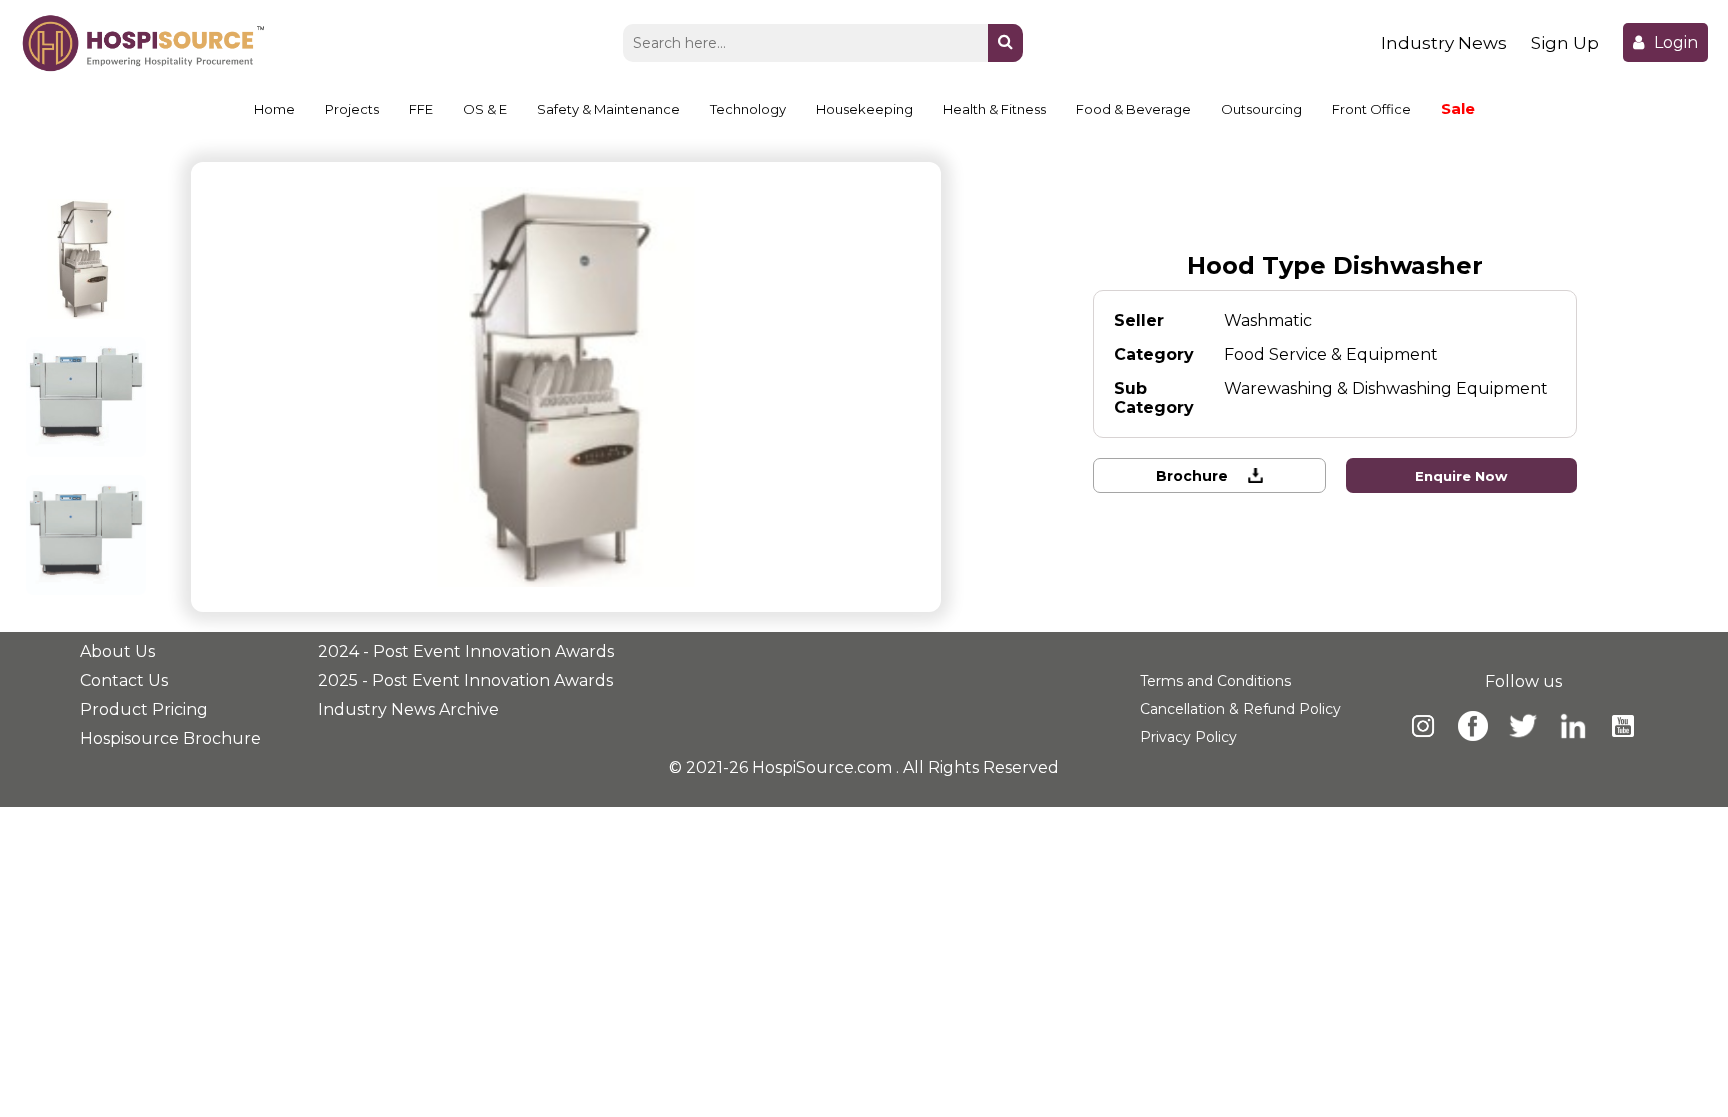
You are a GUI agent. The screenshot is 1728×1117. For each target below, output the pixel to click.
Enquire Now (1461, 476)
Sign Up (1565, 43)
